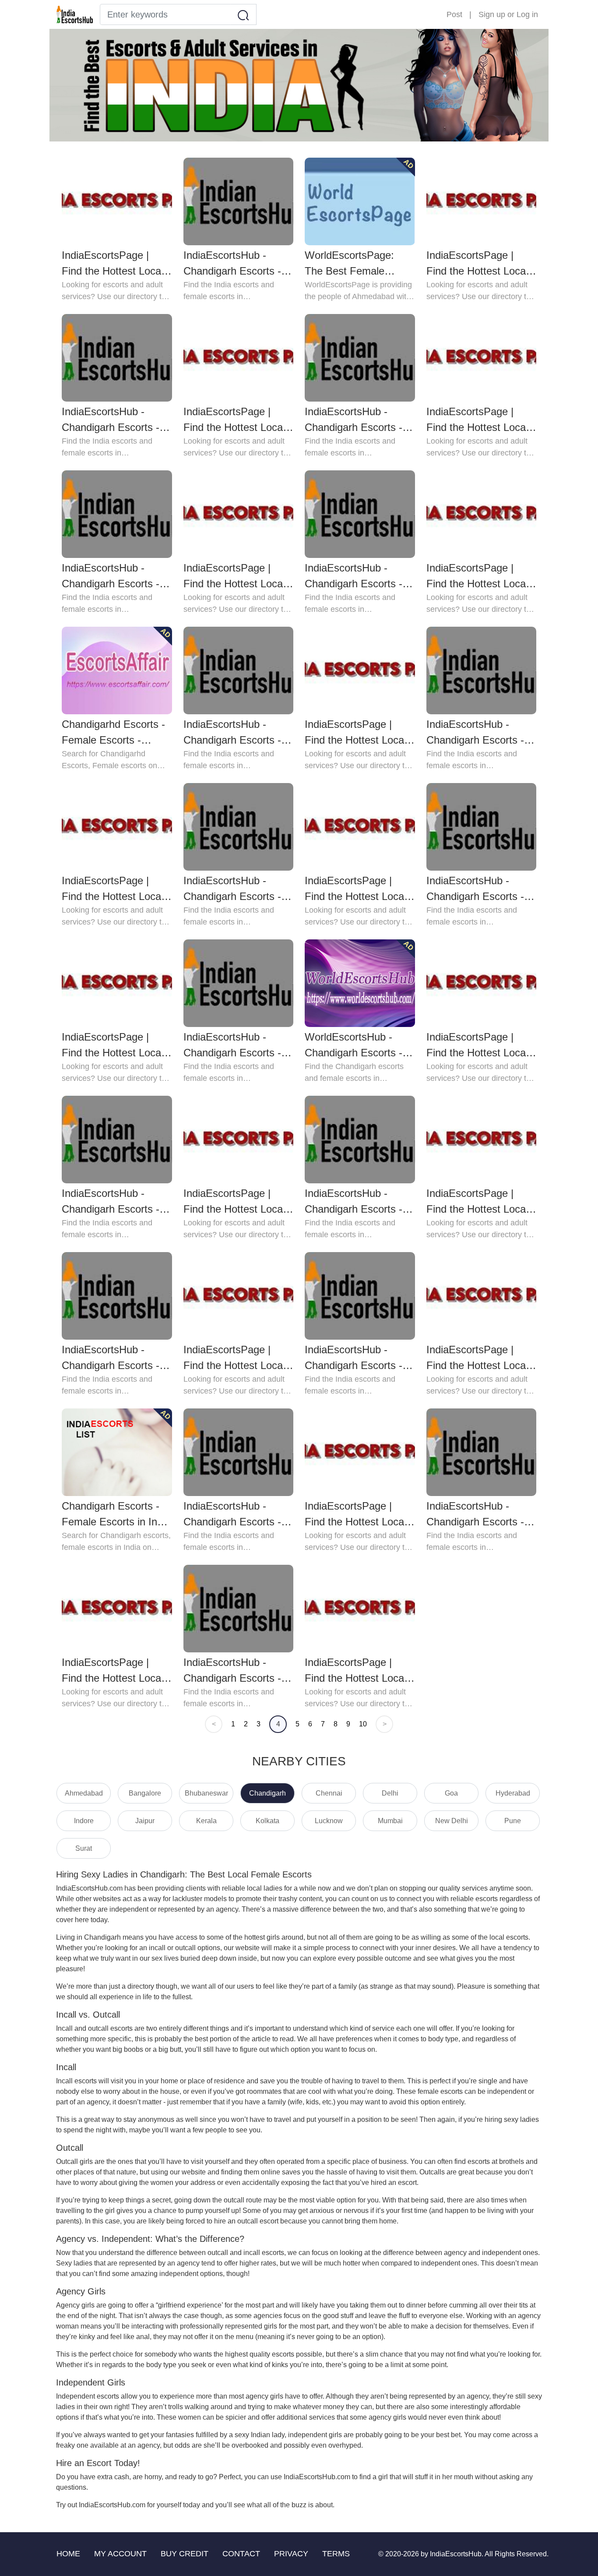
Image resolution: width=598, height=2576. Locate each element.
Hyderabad (513, 1793)
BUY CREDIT (185, 2554)
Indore (84, 1821)
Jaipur (145, 1821)
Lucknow (329, 1821)
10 (363, 1724)
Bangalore (145, 1793)
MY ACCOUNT (120, 2554)
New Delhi (452, 1821)
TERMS (336, 2554)
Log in (527, 14)
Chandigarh (267, 1793)
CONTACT (241, 2554)
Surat (84, 1848)
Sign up (492, 14)
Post (454, 14)
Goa (451, 1793)
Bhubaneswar (206, 1793)
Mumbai (390, 1821)
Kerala (206, 1821)
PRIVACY (291, 2554)
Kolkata (267, 1821)
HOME (68, 2554)
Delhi (390, 1793)
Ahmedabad (84, 1793)
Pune (513, 1821)
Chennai (329, 1793)
